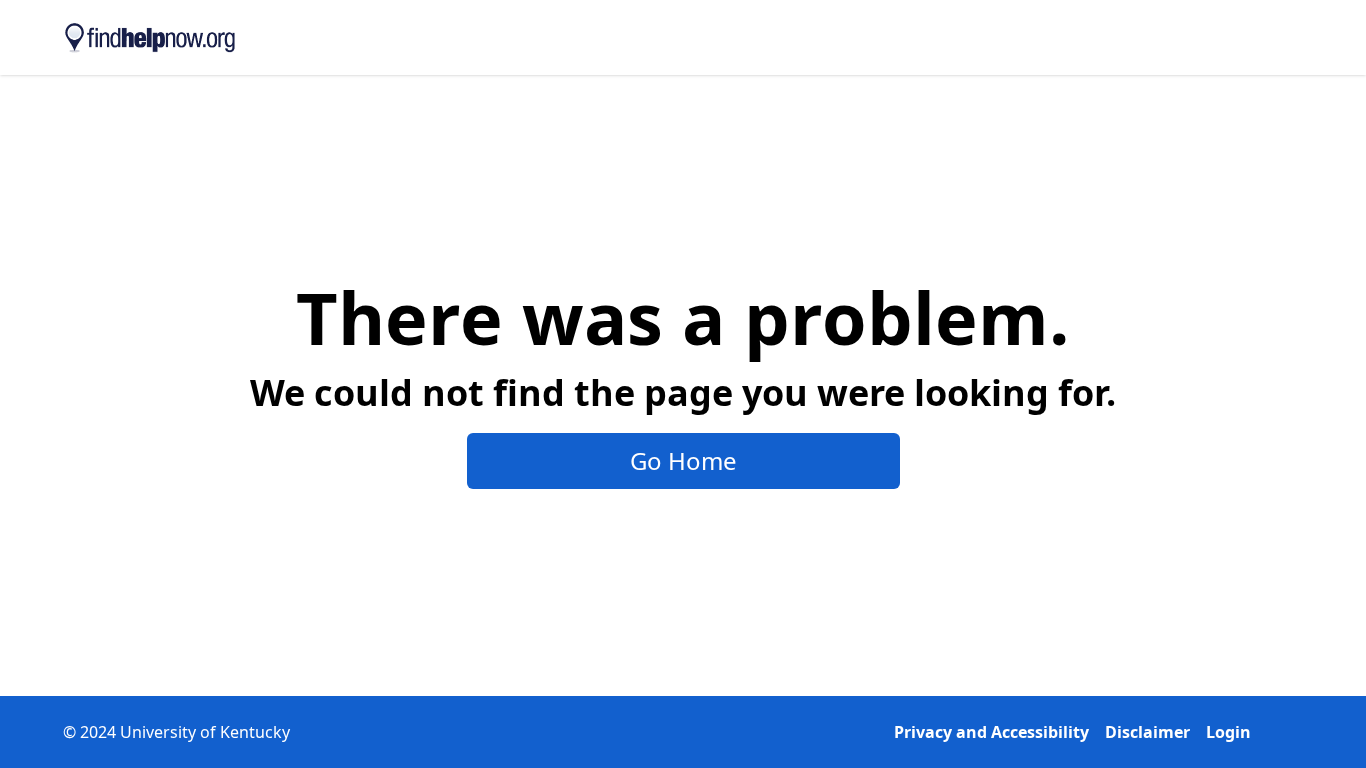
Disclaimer (1147, 732)
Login (1228, 732)
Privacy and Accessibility (991, 732)
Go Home (683, 460)
